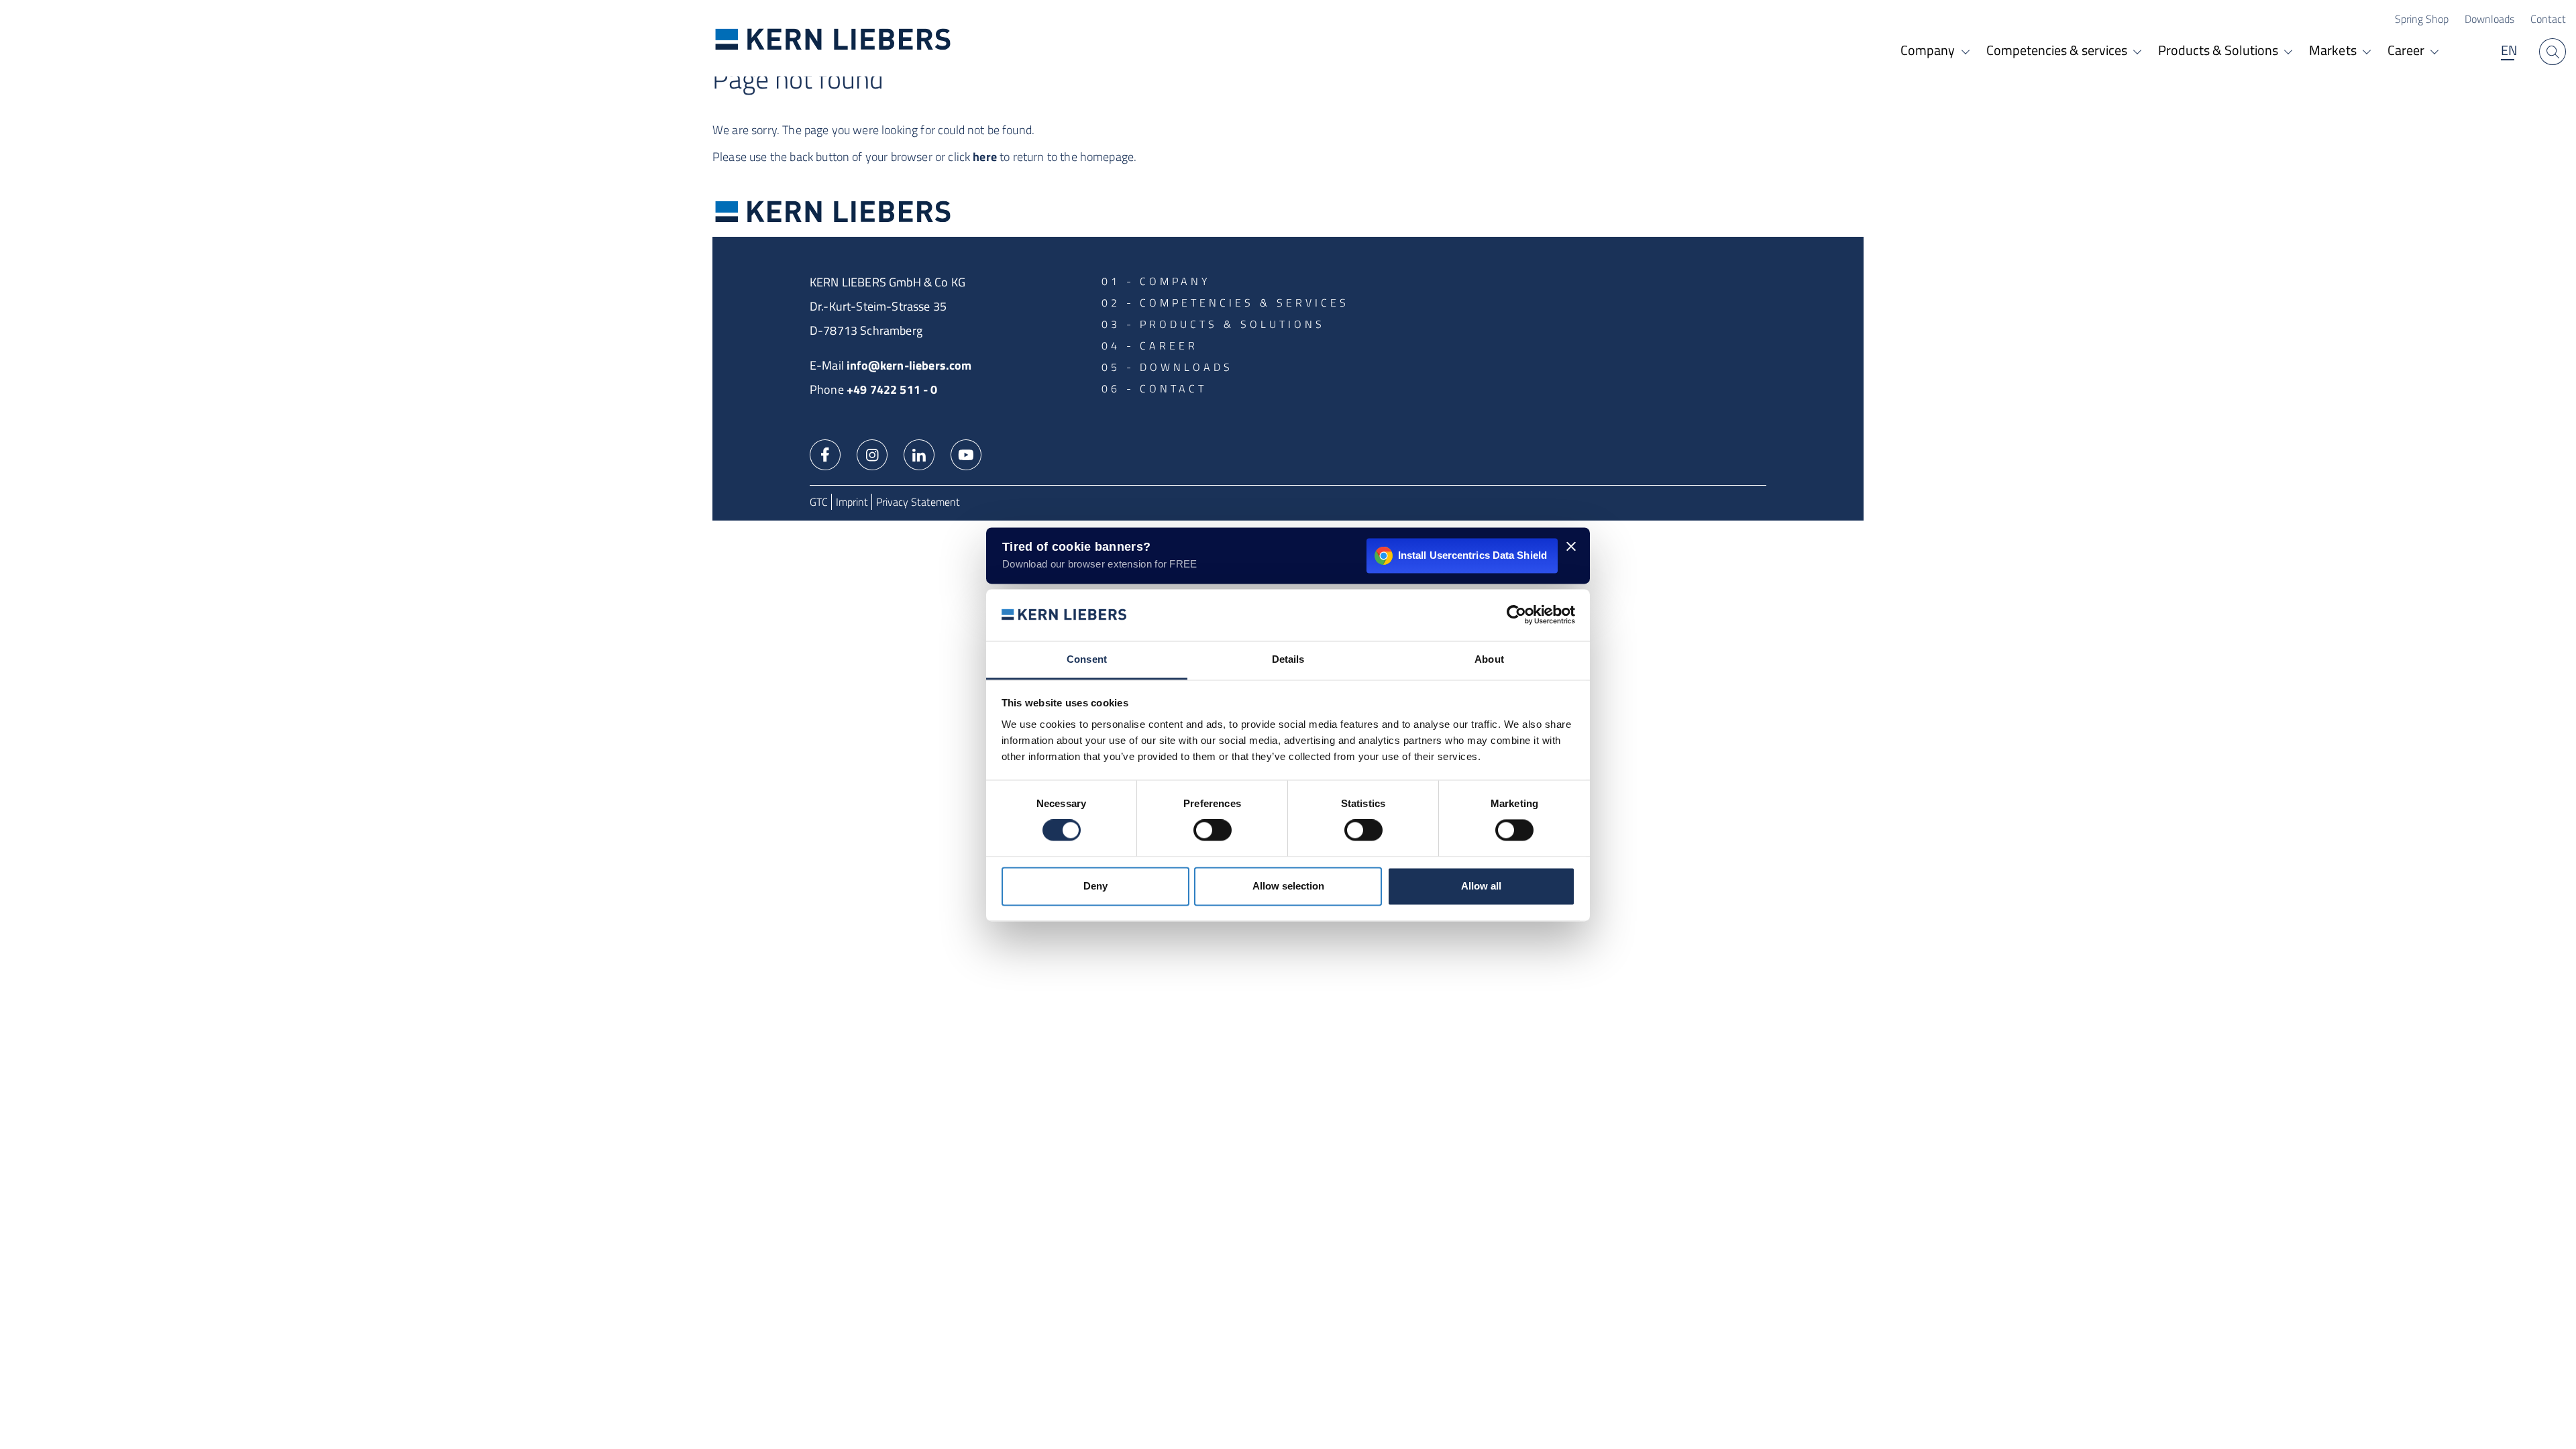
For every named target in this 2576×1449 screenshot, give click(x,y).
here (985, 157)
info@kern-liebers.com (909, 365)
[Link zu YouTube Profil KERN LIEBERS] (966, 453)
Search (2553, 52)
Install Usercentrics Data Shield (1472, 555)
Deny (1095, 886)
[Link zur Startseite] (833, 39)
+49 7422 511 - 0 (892, 389)
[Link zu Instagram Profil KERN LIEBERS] (872, 453)
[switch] (1213, 830)
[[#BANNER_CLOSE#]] (1571, 546)
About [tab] (1489, 659)
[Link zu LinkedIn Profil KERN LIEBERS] (919, 453)
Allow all (1481, 886)
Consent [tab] (1087, 659)
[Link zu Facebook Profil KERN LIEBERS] (825, 453)
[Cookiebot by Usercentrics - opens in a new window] (1516, 615)
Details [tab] (1288, 659)
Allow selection (1288, 886)
